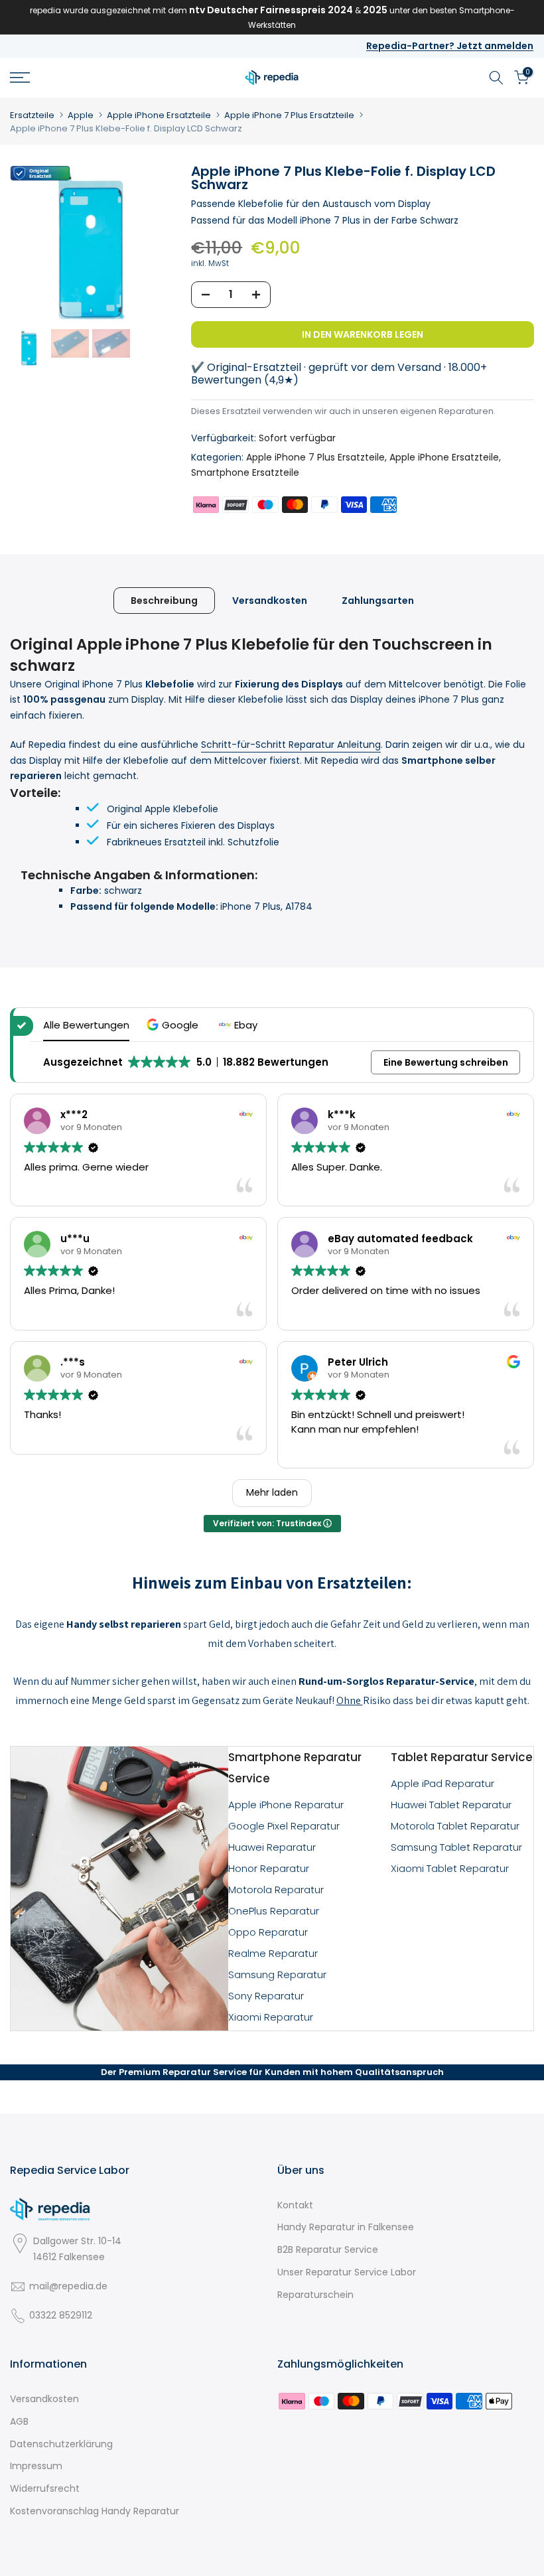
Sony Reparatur (266, 1996)
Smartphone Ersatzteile (245, 472)
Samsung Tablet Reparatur (456, 1847)
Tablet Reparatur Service (462, 1757)
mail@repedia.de (68, 2286)
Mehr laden (272, 1492)
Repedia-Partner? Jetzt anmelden (450, 46)
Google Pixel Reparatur (284, 1826)
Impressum (36, 2466)
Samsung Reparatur (277, 1974)
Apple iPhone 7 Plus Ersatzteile (289, 115)
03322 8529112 (61, 2315)
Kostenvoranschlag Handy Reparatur (95, 2511)
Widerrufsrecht (45, 2488)
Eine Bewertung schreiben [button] (446, 1062)
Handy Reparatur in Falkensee (346, 2227)
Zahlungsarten (378, 601)
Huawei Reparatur (272, 1847)
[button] (174, 1025)
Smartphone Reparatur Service (295, 1768)
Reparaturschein (315, 2295)
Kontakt (295, 2205)
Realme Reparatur (273, 1953)
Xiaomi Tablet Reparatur (450, 1868)
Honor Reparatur (269, 1868)
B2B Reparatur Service (328, 2250)
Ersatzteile (32, 115)
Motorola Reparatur (276, 1890)
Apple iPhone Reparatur (286, 1805)
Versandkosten (270, 601)
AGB (19, 2421)
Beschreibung (164, 601)
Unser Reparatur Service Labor (347, 2272)
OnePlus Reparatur (274, 1911)
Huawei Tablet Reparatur (451, 1805)
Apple (81, 115)
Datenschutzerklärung (61, 2444)
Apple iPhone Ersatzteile (159, 115)
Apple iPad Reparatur (442, 1783)
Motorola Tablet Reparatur (455, 1826)
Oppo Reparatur (268, 1932)
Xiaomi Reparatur (271, 2017)
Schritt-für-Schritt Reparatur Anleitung (291, 745)
